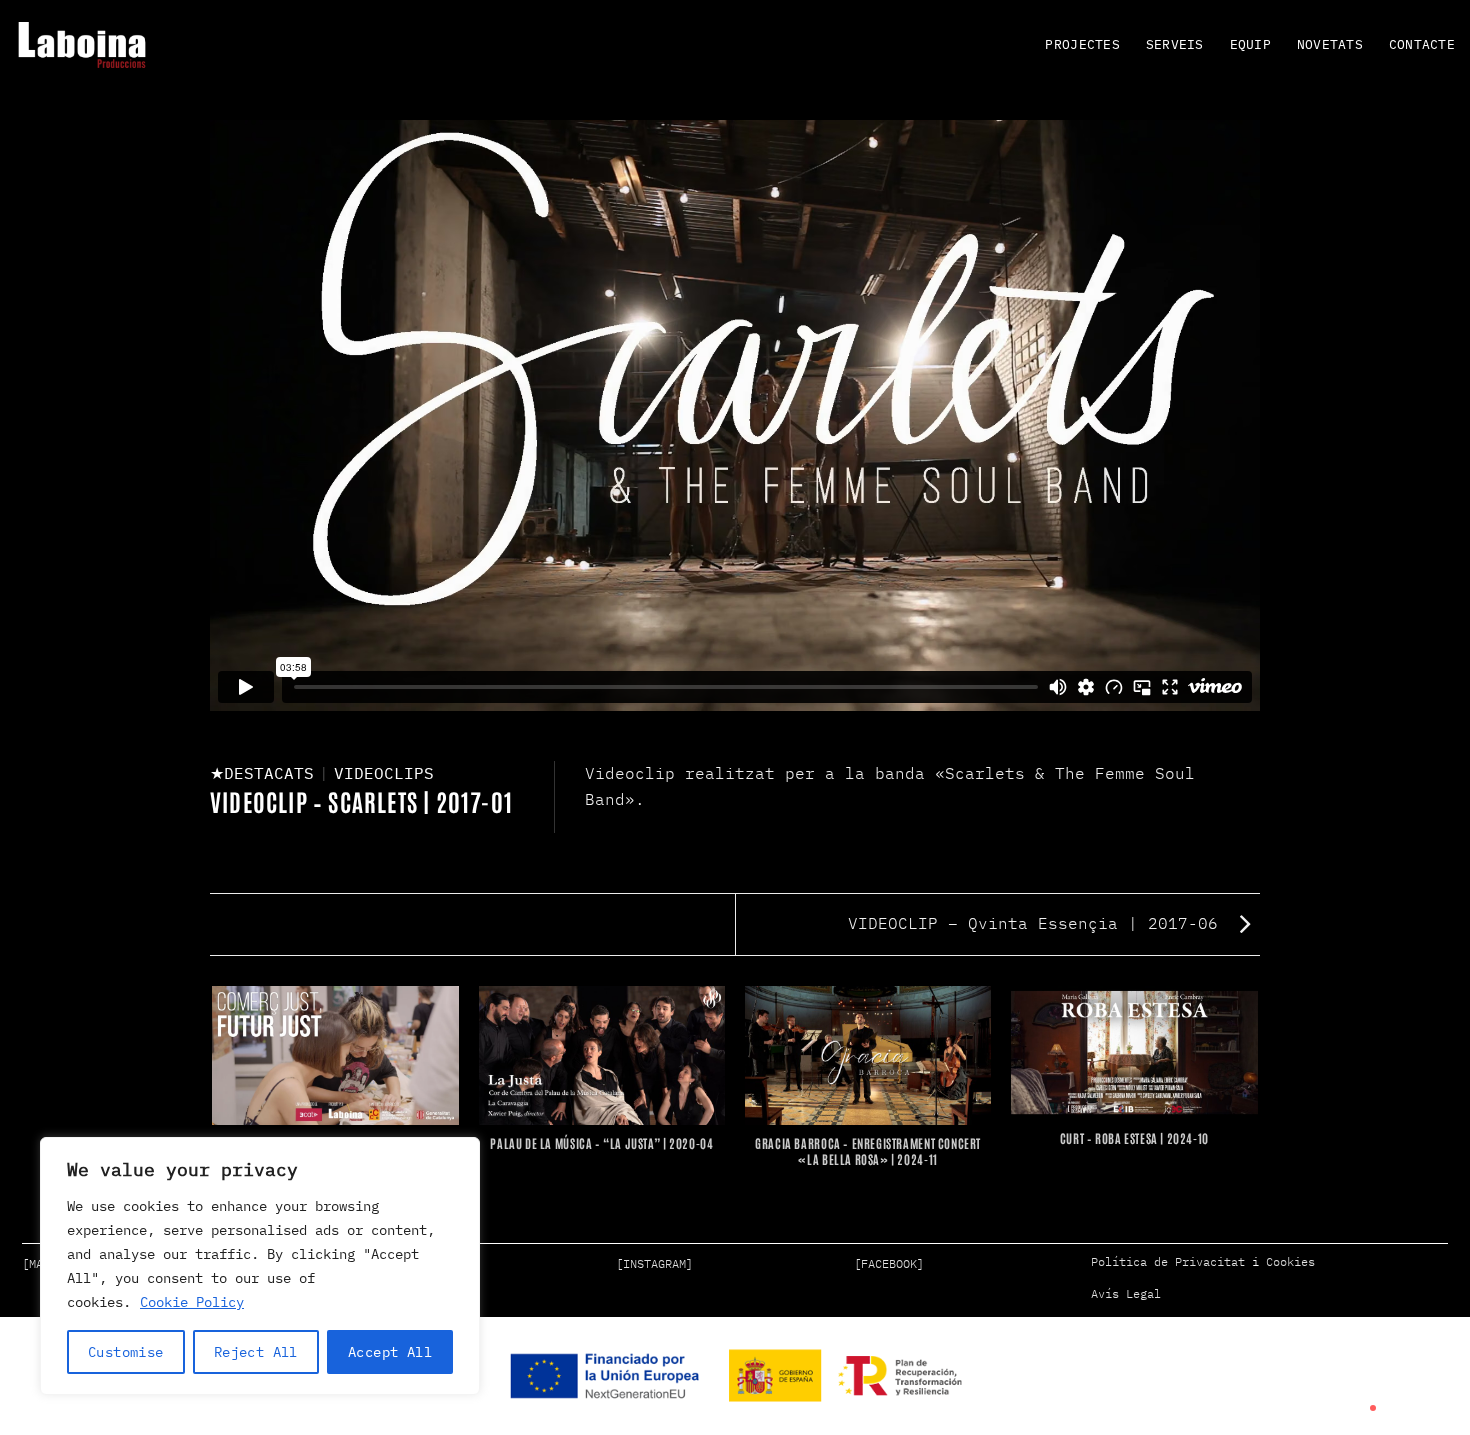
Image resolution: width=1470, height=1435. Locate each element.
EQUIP (1250, 44)
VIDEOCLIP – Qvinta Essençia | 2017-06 (1038, 923)
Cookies (1290, 1261)
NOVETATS (1330, 44)
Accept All (390, 1352)
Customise (126, 1352)
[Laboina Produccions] (82, 45)
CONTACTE (1422, 44)
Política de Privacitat (1168, 1261)
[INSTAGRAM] (654, 1263)
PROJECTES (1082, 44)
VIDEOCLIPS (384, 773)
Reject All (256, 1352)
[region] (260, 1266)
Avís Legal (1126, 1293)
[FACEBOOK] (889, 1263)
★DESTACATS (262, 773)
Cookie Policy (192, 1302)
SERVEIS (1175, 44)
